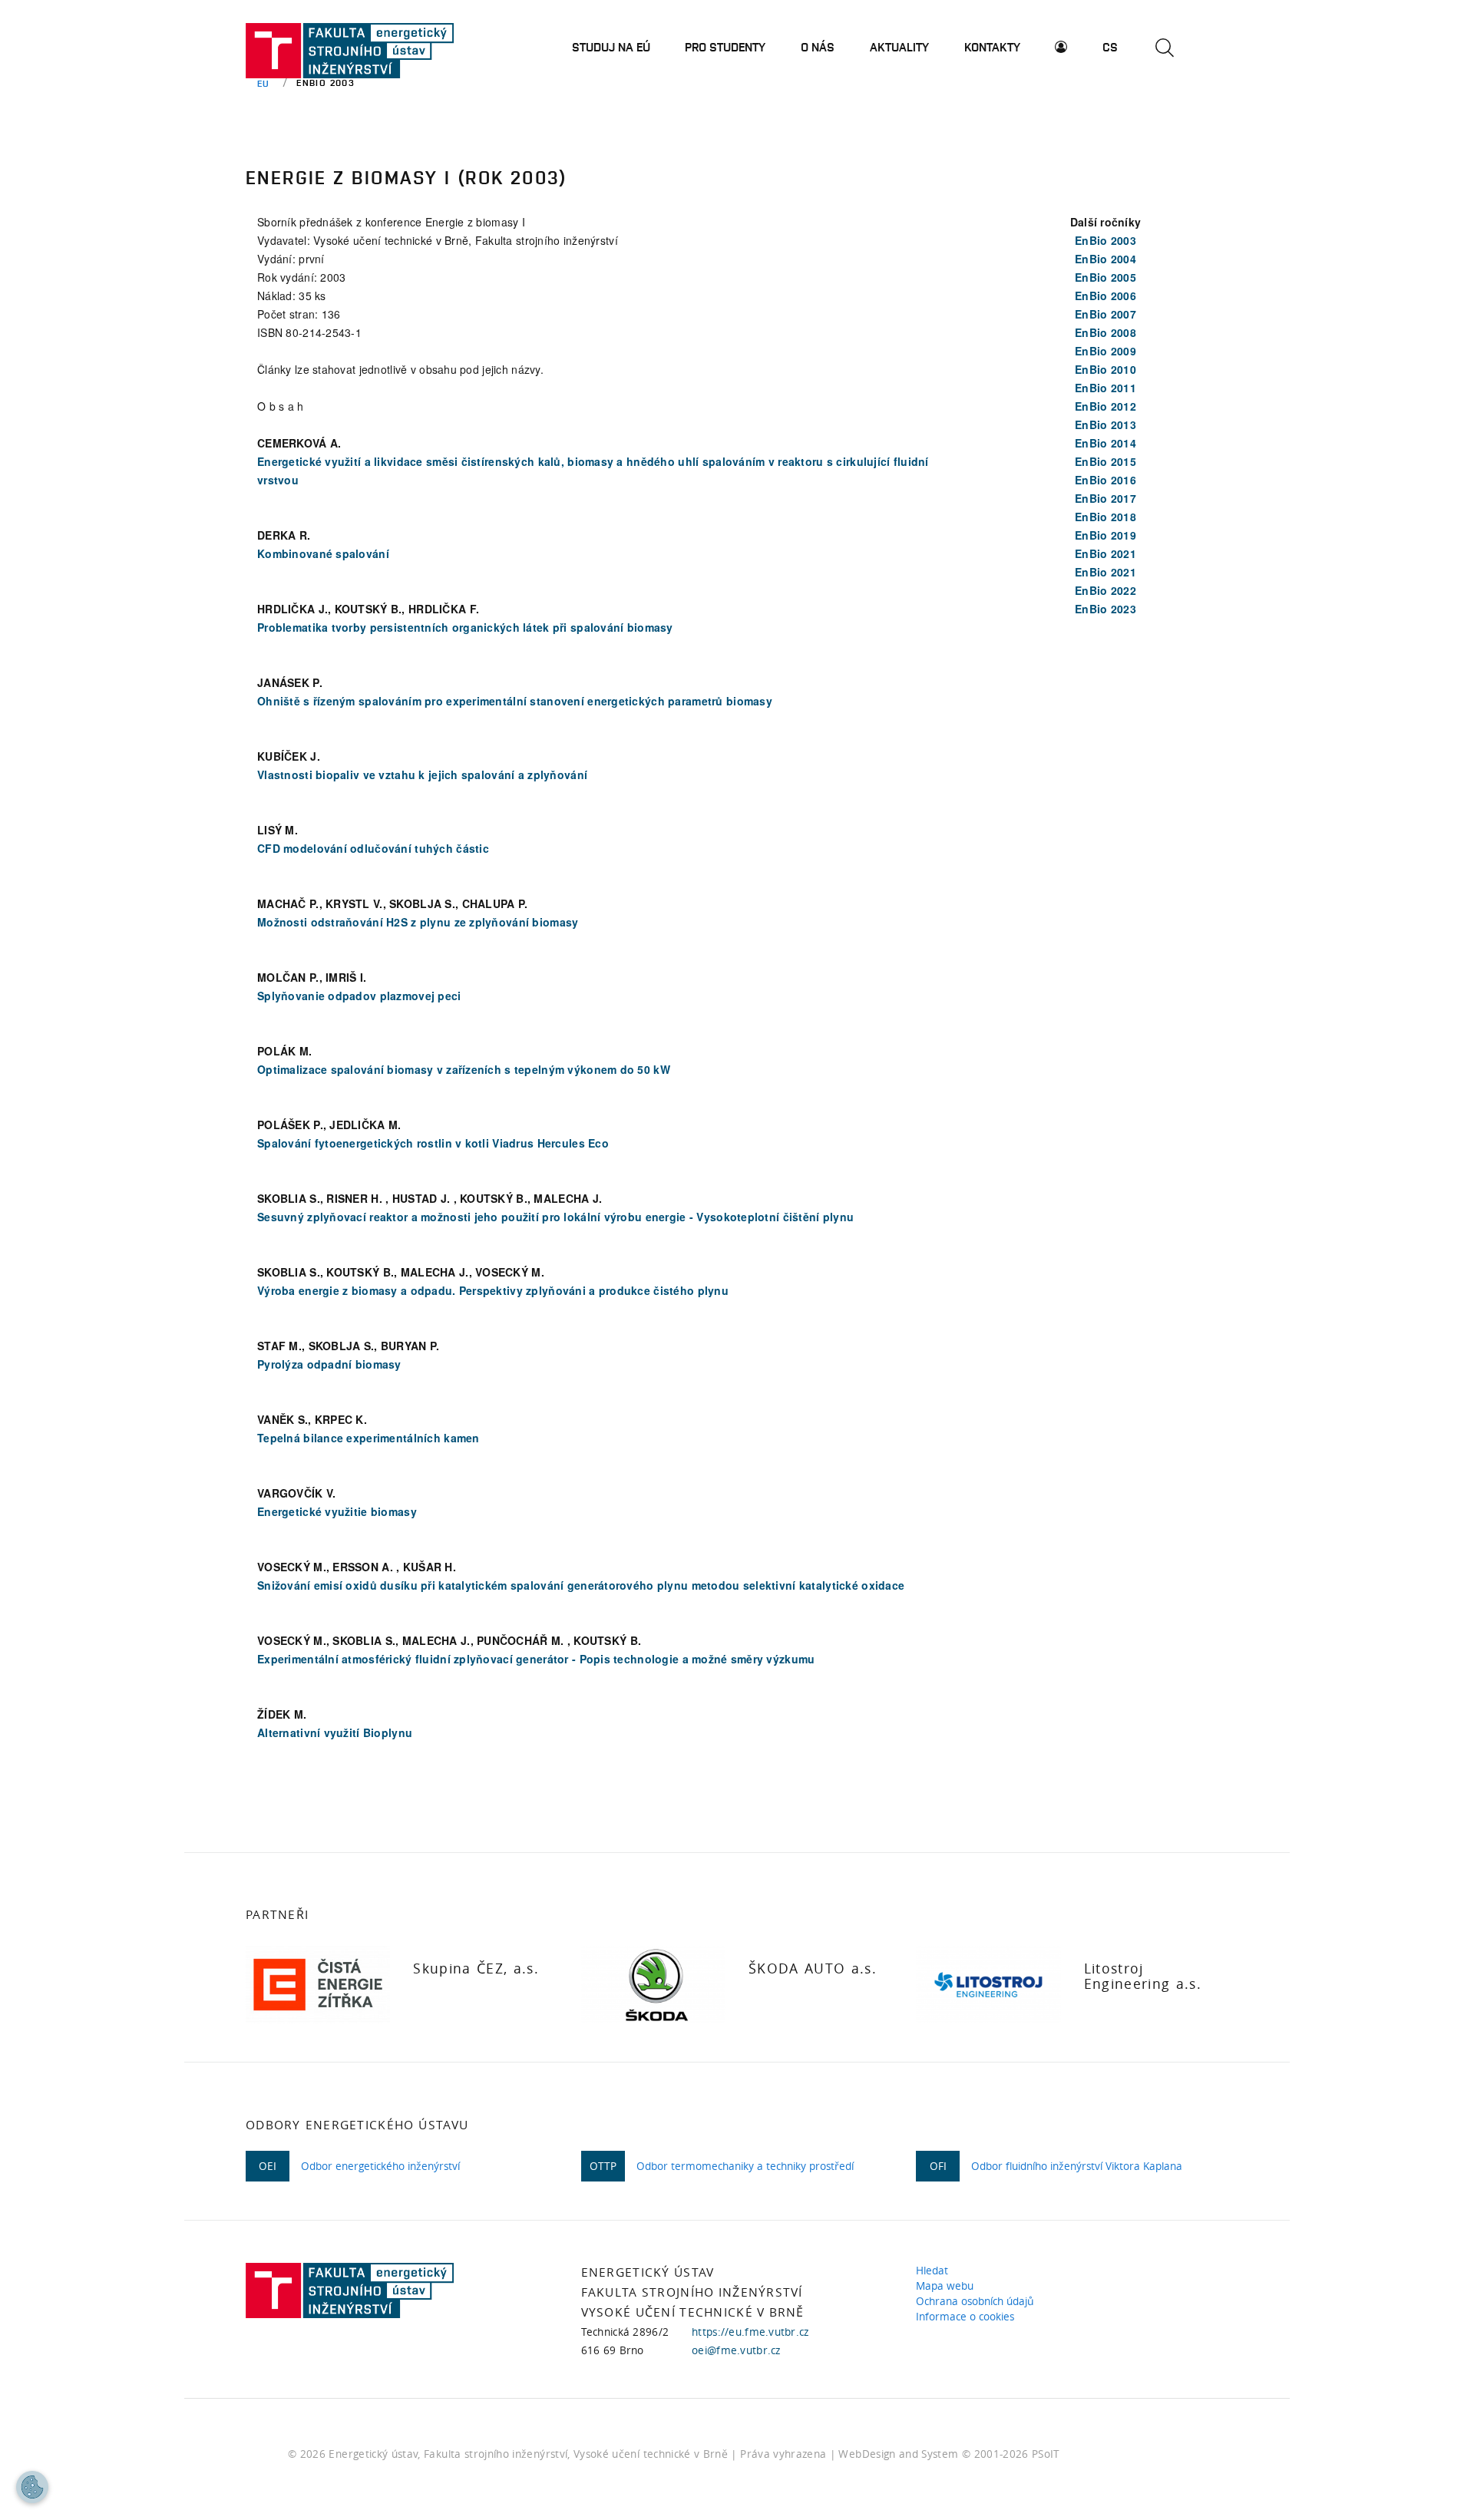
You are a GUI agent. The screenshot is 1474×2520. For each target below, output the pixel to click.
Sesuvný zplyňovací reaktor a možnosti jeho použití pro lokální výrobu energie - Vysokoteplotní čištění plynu (555, 1217)
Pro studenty (725, 47)
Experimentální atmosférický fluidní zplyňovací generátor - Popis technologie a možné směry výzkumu (536, 1659)
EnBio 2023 (1105, 609)
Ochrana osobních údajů (978, 2301)
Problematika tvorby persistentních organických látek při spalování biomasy (465, 627)
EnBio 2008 (1105, 332)
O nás (818, 47)
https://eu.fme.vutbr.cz (750, 2332)
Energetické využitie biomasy (337, 1511)
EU (264, 83)
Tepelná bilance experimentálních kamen (368, 1438)
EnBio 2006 (1105, 296)
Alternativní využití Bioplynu (335, 1732)
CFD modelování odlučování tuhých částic (373, 848)
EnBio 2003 (1105, 240)
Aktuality (899, 47)
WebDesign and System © (949, 2454)
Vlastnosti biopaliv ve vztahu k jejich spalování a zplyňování (422, 774)
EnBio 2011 (1105, 388)
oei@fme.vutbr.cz (736, 2350)
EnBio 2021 (1105, 553)
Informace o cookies (968, 2317)
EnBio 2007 (1105, 314)
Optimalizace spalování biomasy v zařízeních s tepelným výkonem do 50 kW (464, 1069)
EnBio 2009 (1105, 351)
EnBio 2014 (1105, 443)
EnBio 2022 (1105, 590)
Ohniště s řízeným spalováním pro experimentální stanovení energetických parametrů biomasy (515, 701)
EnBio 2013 (1105, 424)
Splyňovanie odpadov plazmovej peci (359, 996)
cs (1110, 47)
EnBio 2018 (1105, 517)
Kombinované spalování (323, 553)
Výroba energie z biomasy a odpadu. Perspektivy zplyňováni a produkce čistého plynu (493, 1290)
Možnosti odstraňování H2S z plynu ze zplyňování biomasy (418, 922)
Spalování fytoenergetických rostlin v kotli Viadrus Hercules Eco (433, 1143)
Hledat (935, 2271)
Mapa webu (948, 2286)
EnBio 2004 (1105, 259)
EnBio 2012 (1105, 406)
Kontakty (992, 47)
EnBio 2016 (1105, 480)
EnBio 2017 (1105, 498)
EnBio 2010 (1105, 369)
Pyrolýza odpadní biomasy (329, 1364)
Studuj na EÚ (611, 47)
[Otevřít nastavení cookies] (32, 2487)
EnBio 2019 (1105, 535)
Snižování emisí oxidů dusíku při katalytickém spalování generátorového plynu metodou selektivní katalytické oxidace (581, 1585)
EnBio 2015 (1105, 461)
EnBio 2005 (1105, 277)
